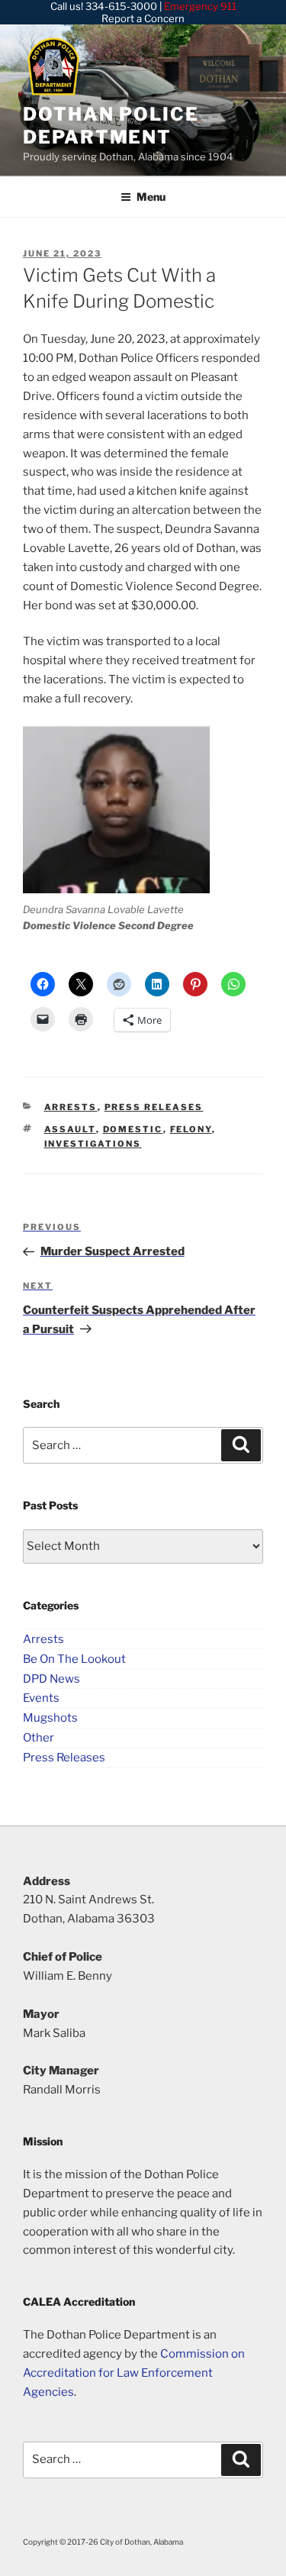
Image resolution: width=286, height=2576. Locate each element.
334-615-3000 (121, 6)
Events (41, 1698)
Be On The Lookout (74, 1658)
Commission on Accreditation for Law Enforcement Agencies (134, 2373)
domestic (133, 1129)
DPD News (51, 1678)
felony (191, 1129)
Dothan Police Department (111, 126)
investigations (93, 1144)
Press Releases (154, 1107)
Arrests (71, 1107)
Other (39, 1738)
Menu (151, 197)
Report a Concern (143, 18)
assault (70, 1129)
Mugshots (50, 1718)
